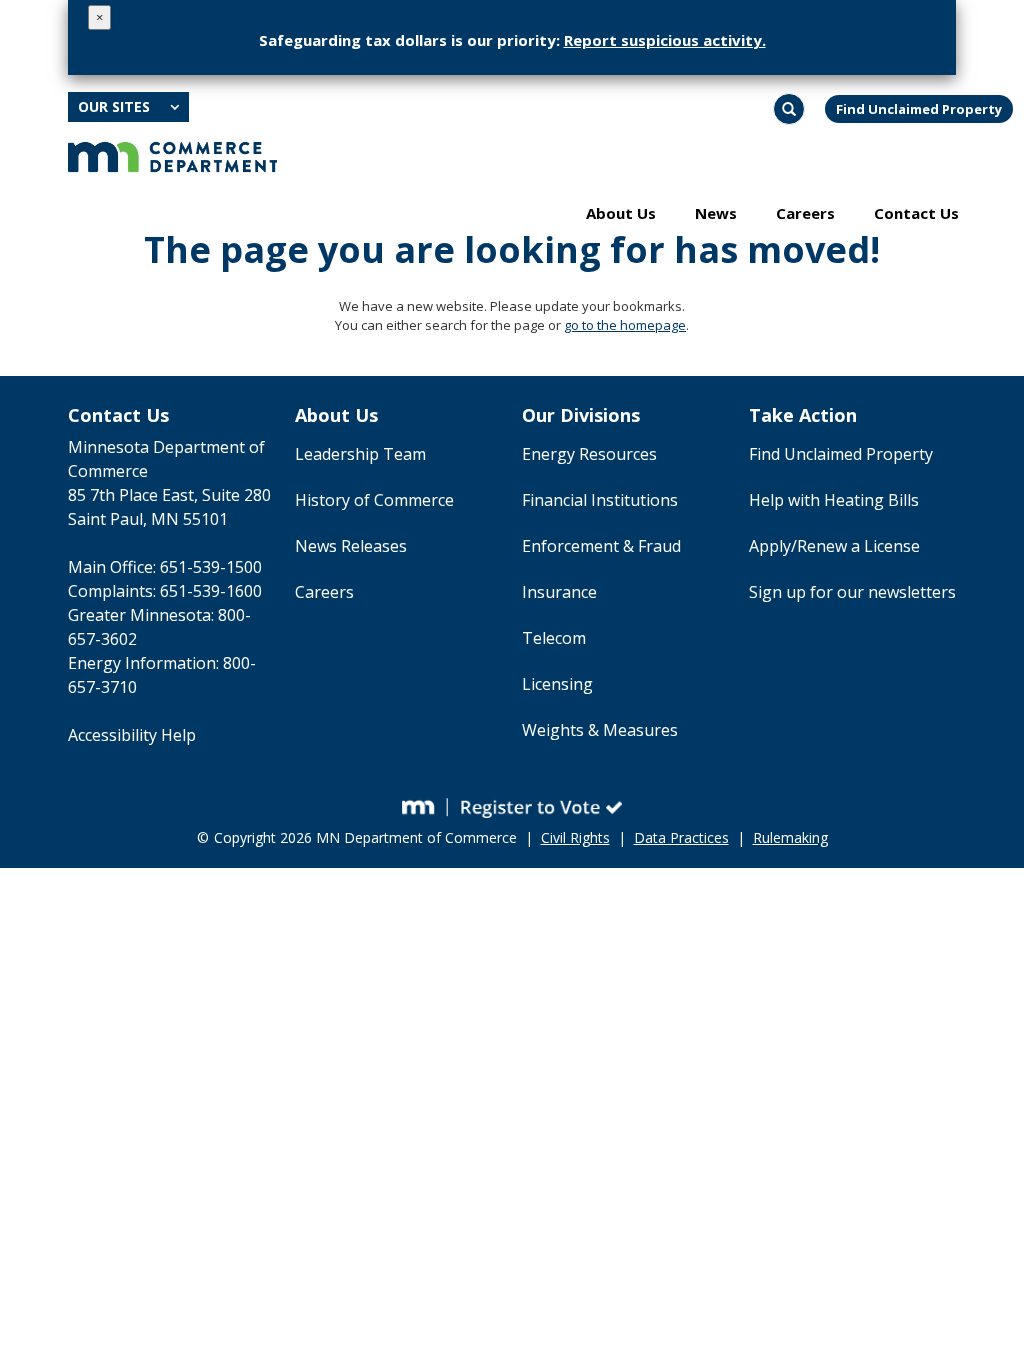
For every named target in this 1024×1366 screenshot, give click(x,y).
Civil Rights (575, 837)
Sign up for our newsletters (852, 592)
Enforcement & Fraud (601, 546)
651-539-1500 (211, 567)
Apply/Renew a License (834, 546)
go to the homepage (625, 325)
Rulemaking (790, 837)
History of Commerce (374, 500)
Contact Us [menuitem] (916, 213)
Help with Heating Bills (834, 500)
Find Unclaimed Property (919, 109)
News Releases (351, 546)
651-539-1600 (211, 591)
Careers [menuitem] (805, 213)
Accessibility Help (132, 735)
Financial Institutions (600, 500)
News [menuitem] (716, 213)
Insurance (559, 592)
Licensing (557, 684)
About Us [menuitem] (621, 213)
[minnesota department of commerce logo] (172, 155)
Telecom (554, 638)
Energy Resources (589, 454)
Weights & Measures (600, 730)
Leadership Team (360, 454)
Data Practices (681, 837)
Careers (324, 592)
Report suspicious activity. (665, 40)
